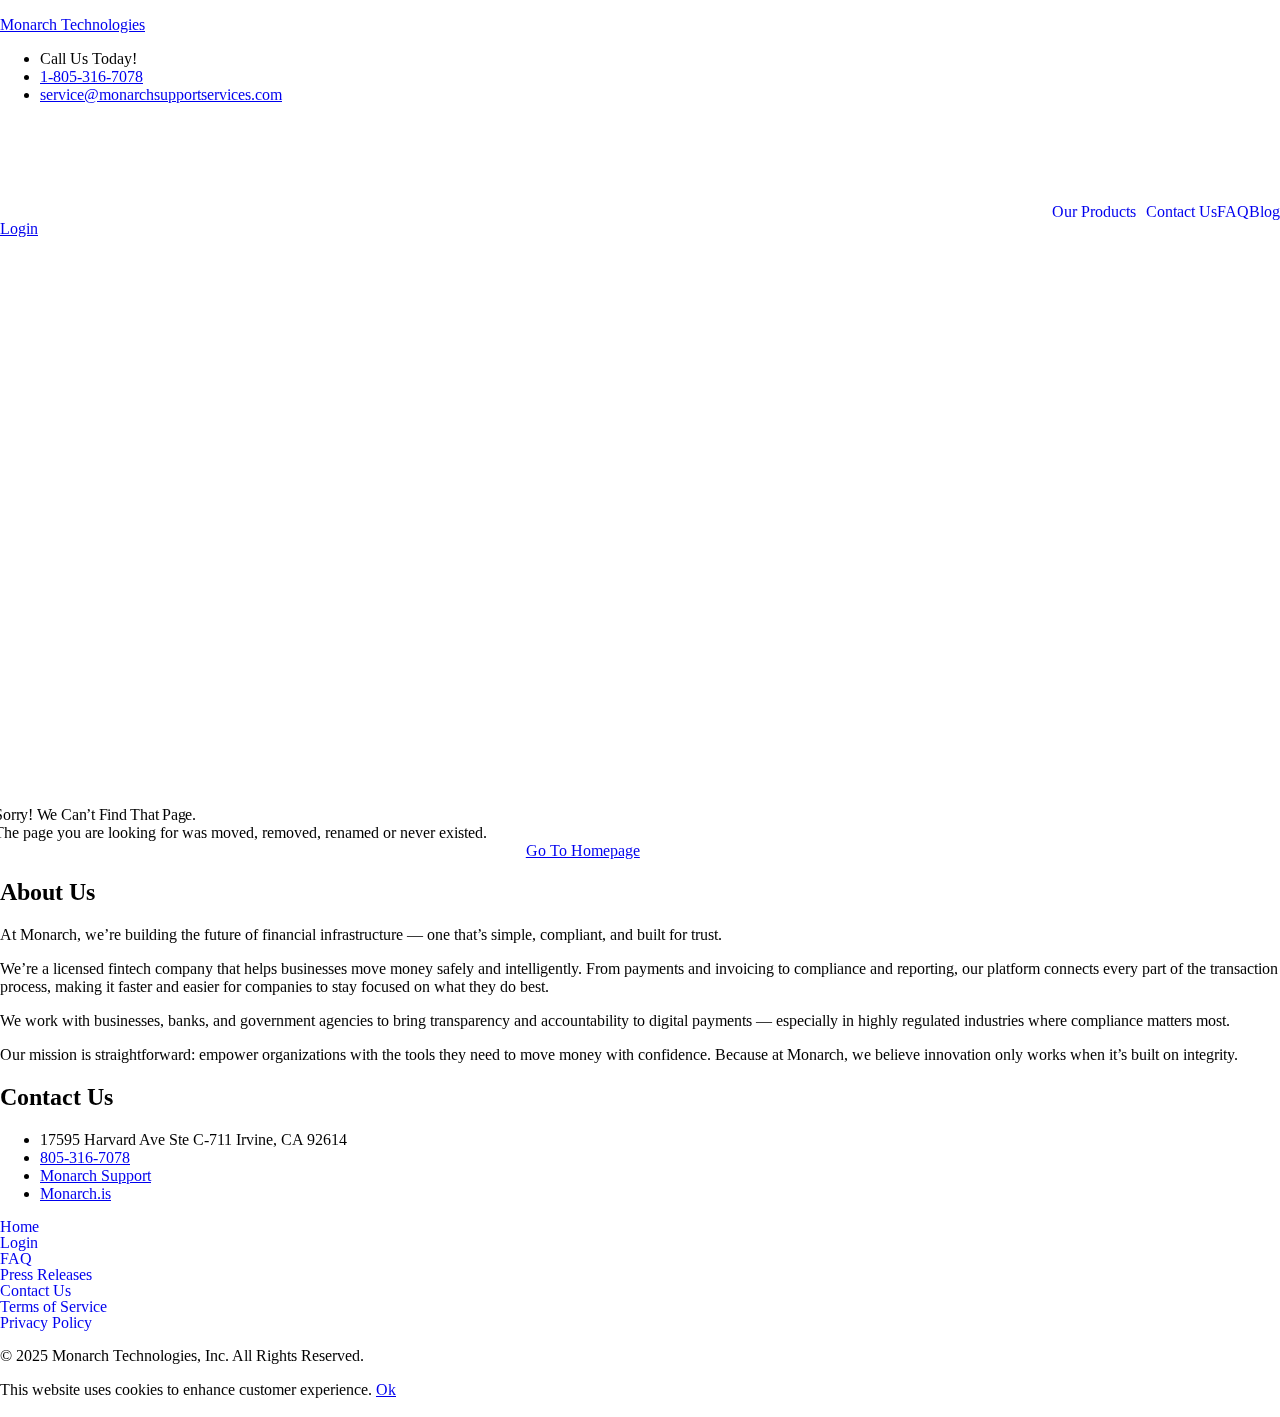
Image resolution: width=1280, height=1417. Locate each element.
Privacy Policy (46, 1323)
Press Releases (46, 1275)
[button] (1099, 212)
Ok (386, 1389)
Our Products (1094, 212)
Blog (1264, 212)
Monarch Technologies (72, 24)
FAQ (1233, 212)
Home (19, 1227)
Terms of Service (53, 1307)
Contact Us (1181, 212)
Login (19, 1243)
